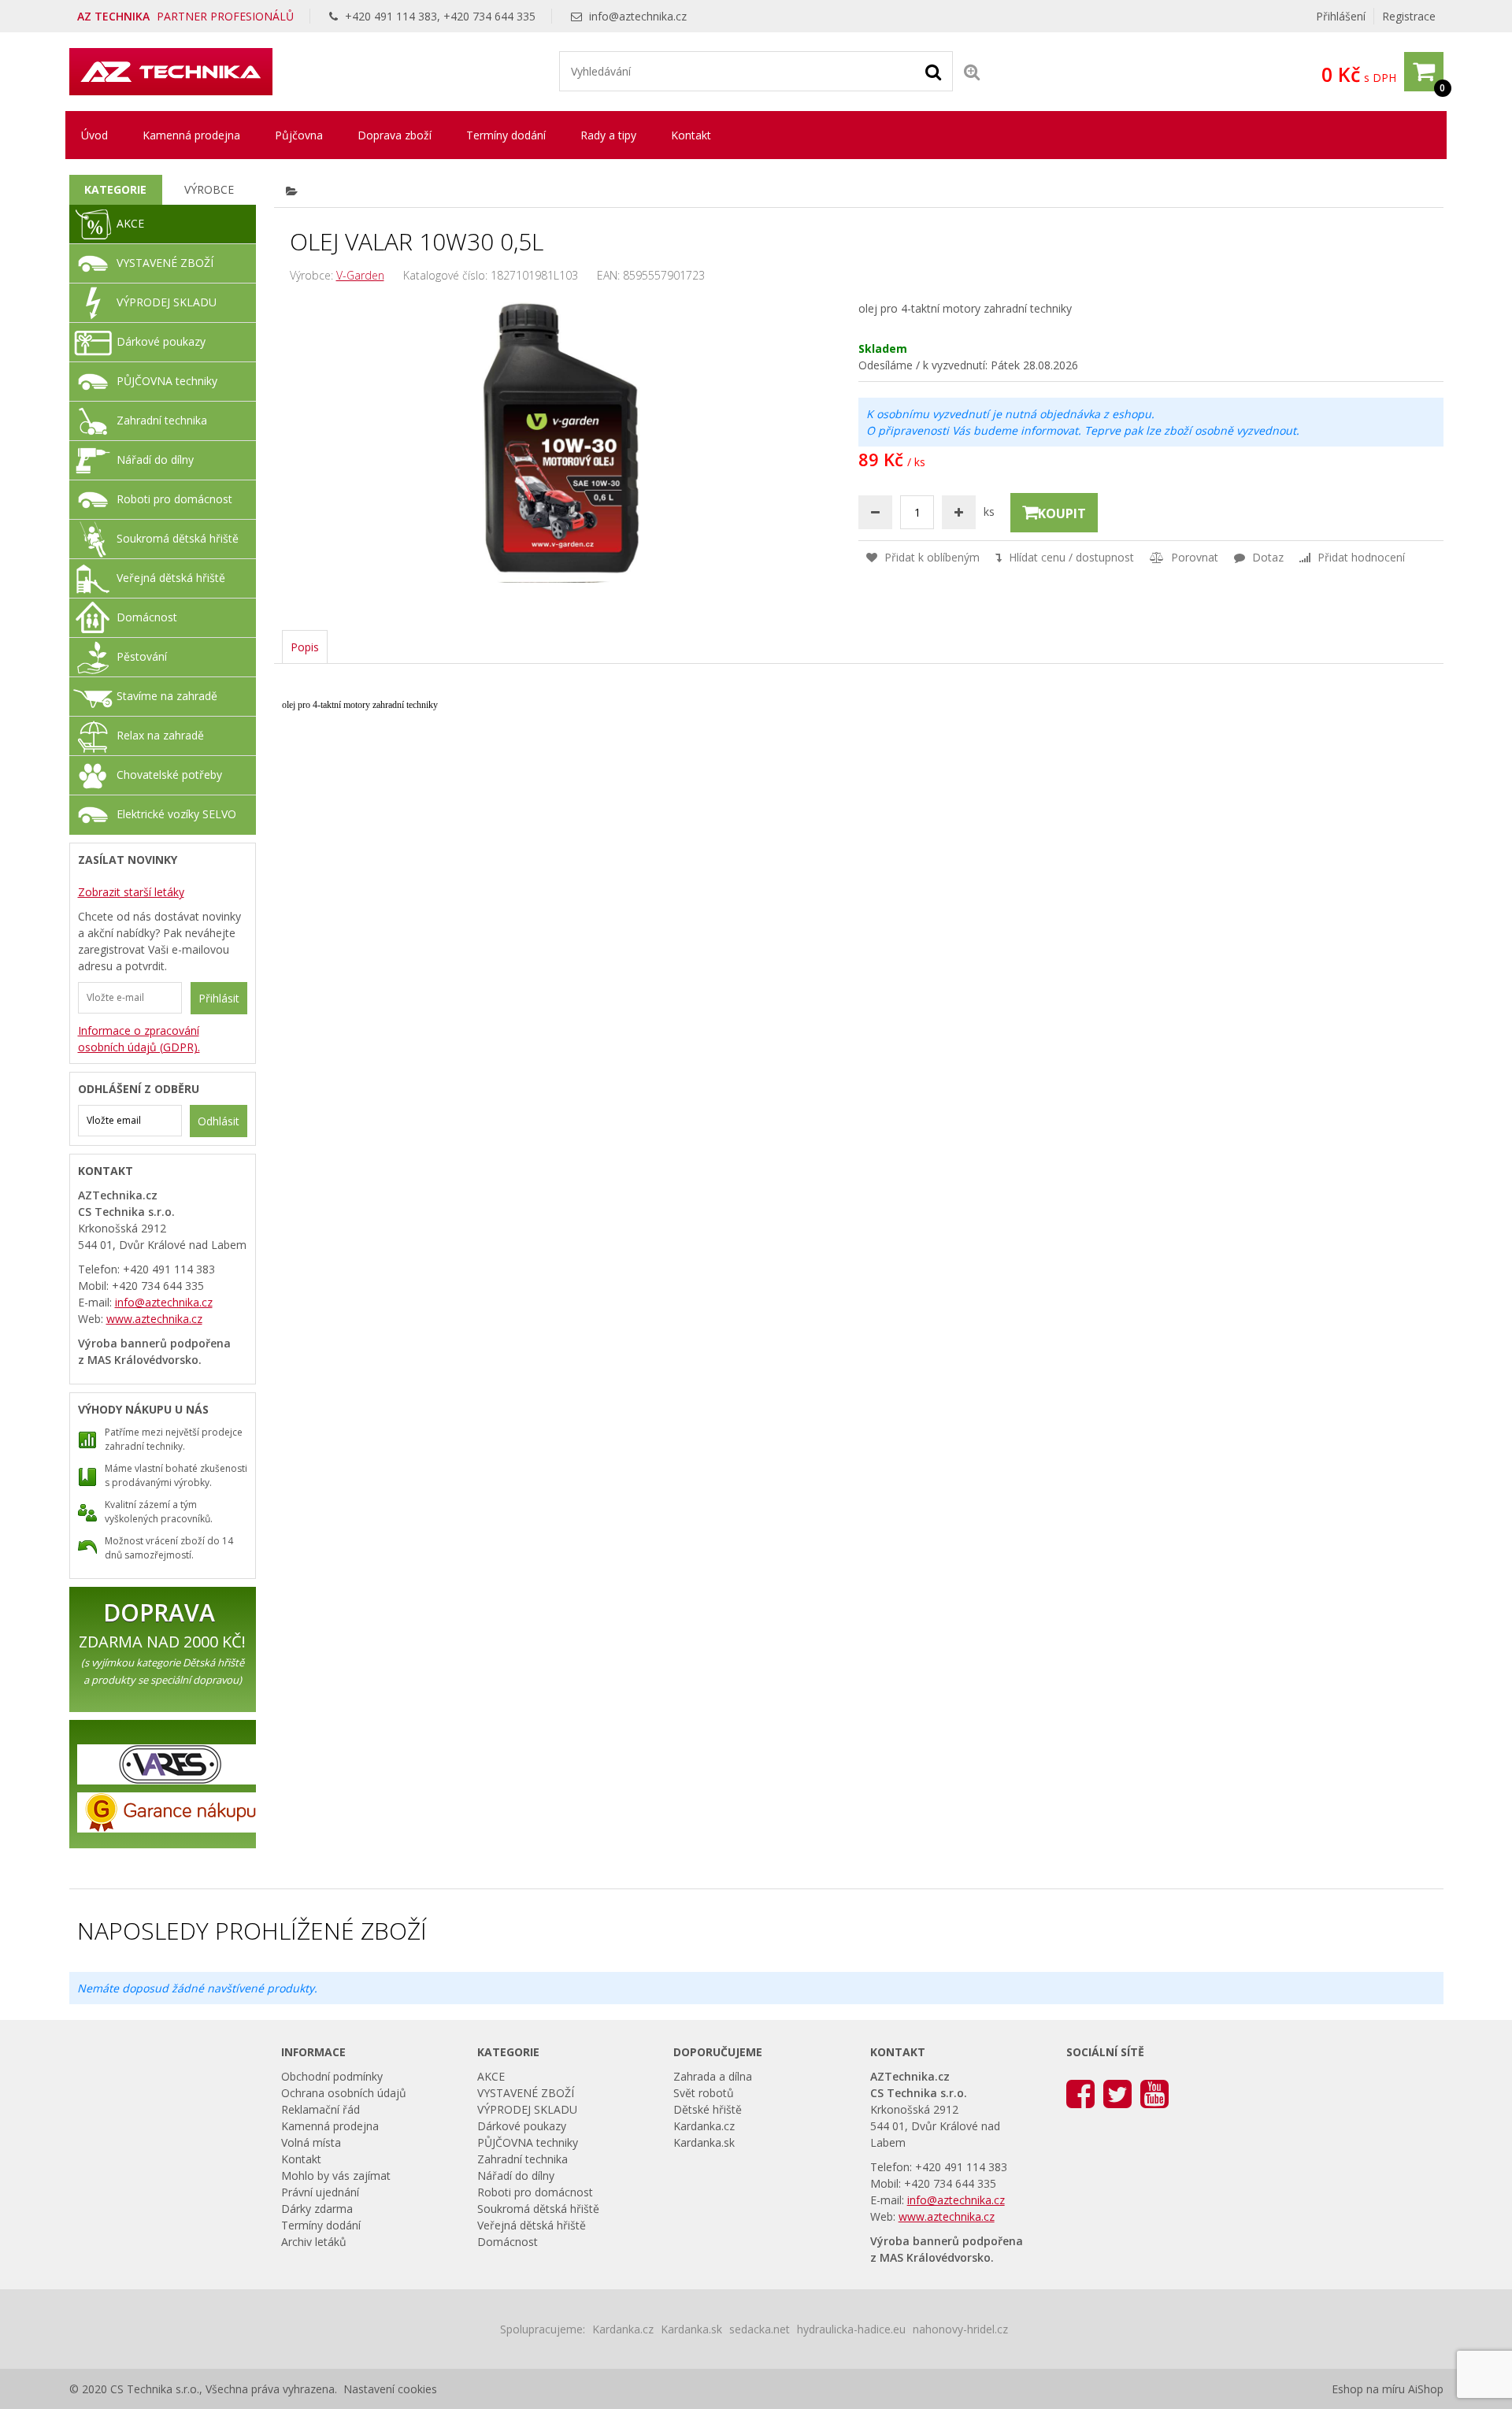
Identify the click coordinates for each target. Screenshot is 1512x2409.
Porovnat (1193, 557)
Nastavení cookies (390, 2389)
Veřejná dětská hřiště (171, 578)
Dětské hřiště (708, 2109)
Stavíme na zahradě (167, 696)
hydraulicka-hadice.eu (851, 2329)
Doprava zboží (395, 135)
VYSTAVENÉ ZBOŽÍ (165, 263)
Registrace (1409, 16)
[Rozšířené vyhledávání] (972, 71)
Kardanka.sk (704, 2142)
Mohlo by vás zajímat (336, 2176)
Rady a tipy (608, 135)
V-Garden (360, 275)
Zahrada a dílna (713, 2076)
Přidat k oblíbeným (930, 557)
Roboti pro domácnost (174, 499)
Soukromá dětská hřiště (178, 538)
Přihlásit (219, 998)
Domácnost (147, 617)
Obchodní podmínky (332, 2076)
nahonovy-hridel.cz (960, 2329)
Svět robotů (704, 2093)
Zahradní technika (162, 420)
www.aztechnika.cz (154, 1319)
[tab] (116, 190)
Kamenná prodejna (191, 135)
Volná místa (311, 2142)
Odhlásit (219, 1121)
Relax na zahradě (160, 735)
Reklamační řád (321, 2109)
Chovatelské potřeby (169, 775)
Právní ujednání (320, 2192)
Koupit (1062, 513)
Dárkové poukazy (161, 341)
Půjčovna (299, 135)
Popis (305, 647)
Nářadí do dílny (155, 460)
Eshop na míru (1368, 2389)
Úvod (94, 135)
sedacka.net (760, 2329)
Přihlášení (1341, 16)
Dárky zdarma (317, 2209)
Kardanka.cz (704, 2126)
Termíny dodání (506, 135)
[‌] (1080, 2093)
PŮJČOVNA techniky (167, 381)
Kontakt (691, 135)
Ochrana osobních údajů (344, 2093)
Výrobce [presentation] (209, 189)
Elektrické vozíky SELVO (176, 814)
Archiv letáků (314, 2242)
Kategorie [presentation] (115, 189)
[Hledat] (933, 71)
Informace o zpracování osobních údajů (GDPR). (139, 1039)
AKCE (130, 223)
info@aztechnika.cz (638, 16)
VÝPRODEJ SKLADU (167, 302)
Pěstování (142, 656)
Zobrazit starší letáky (131, 892)
